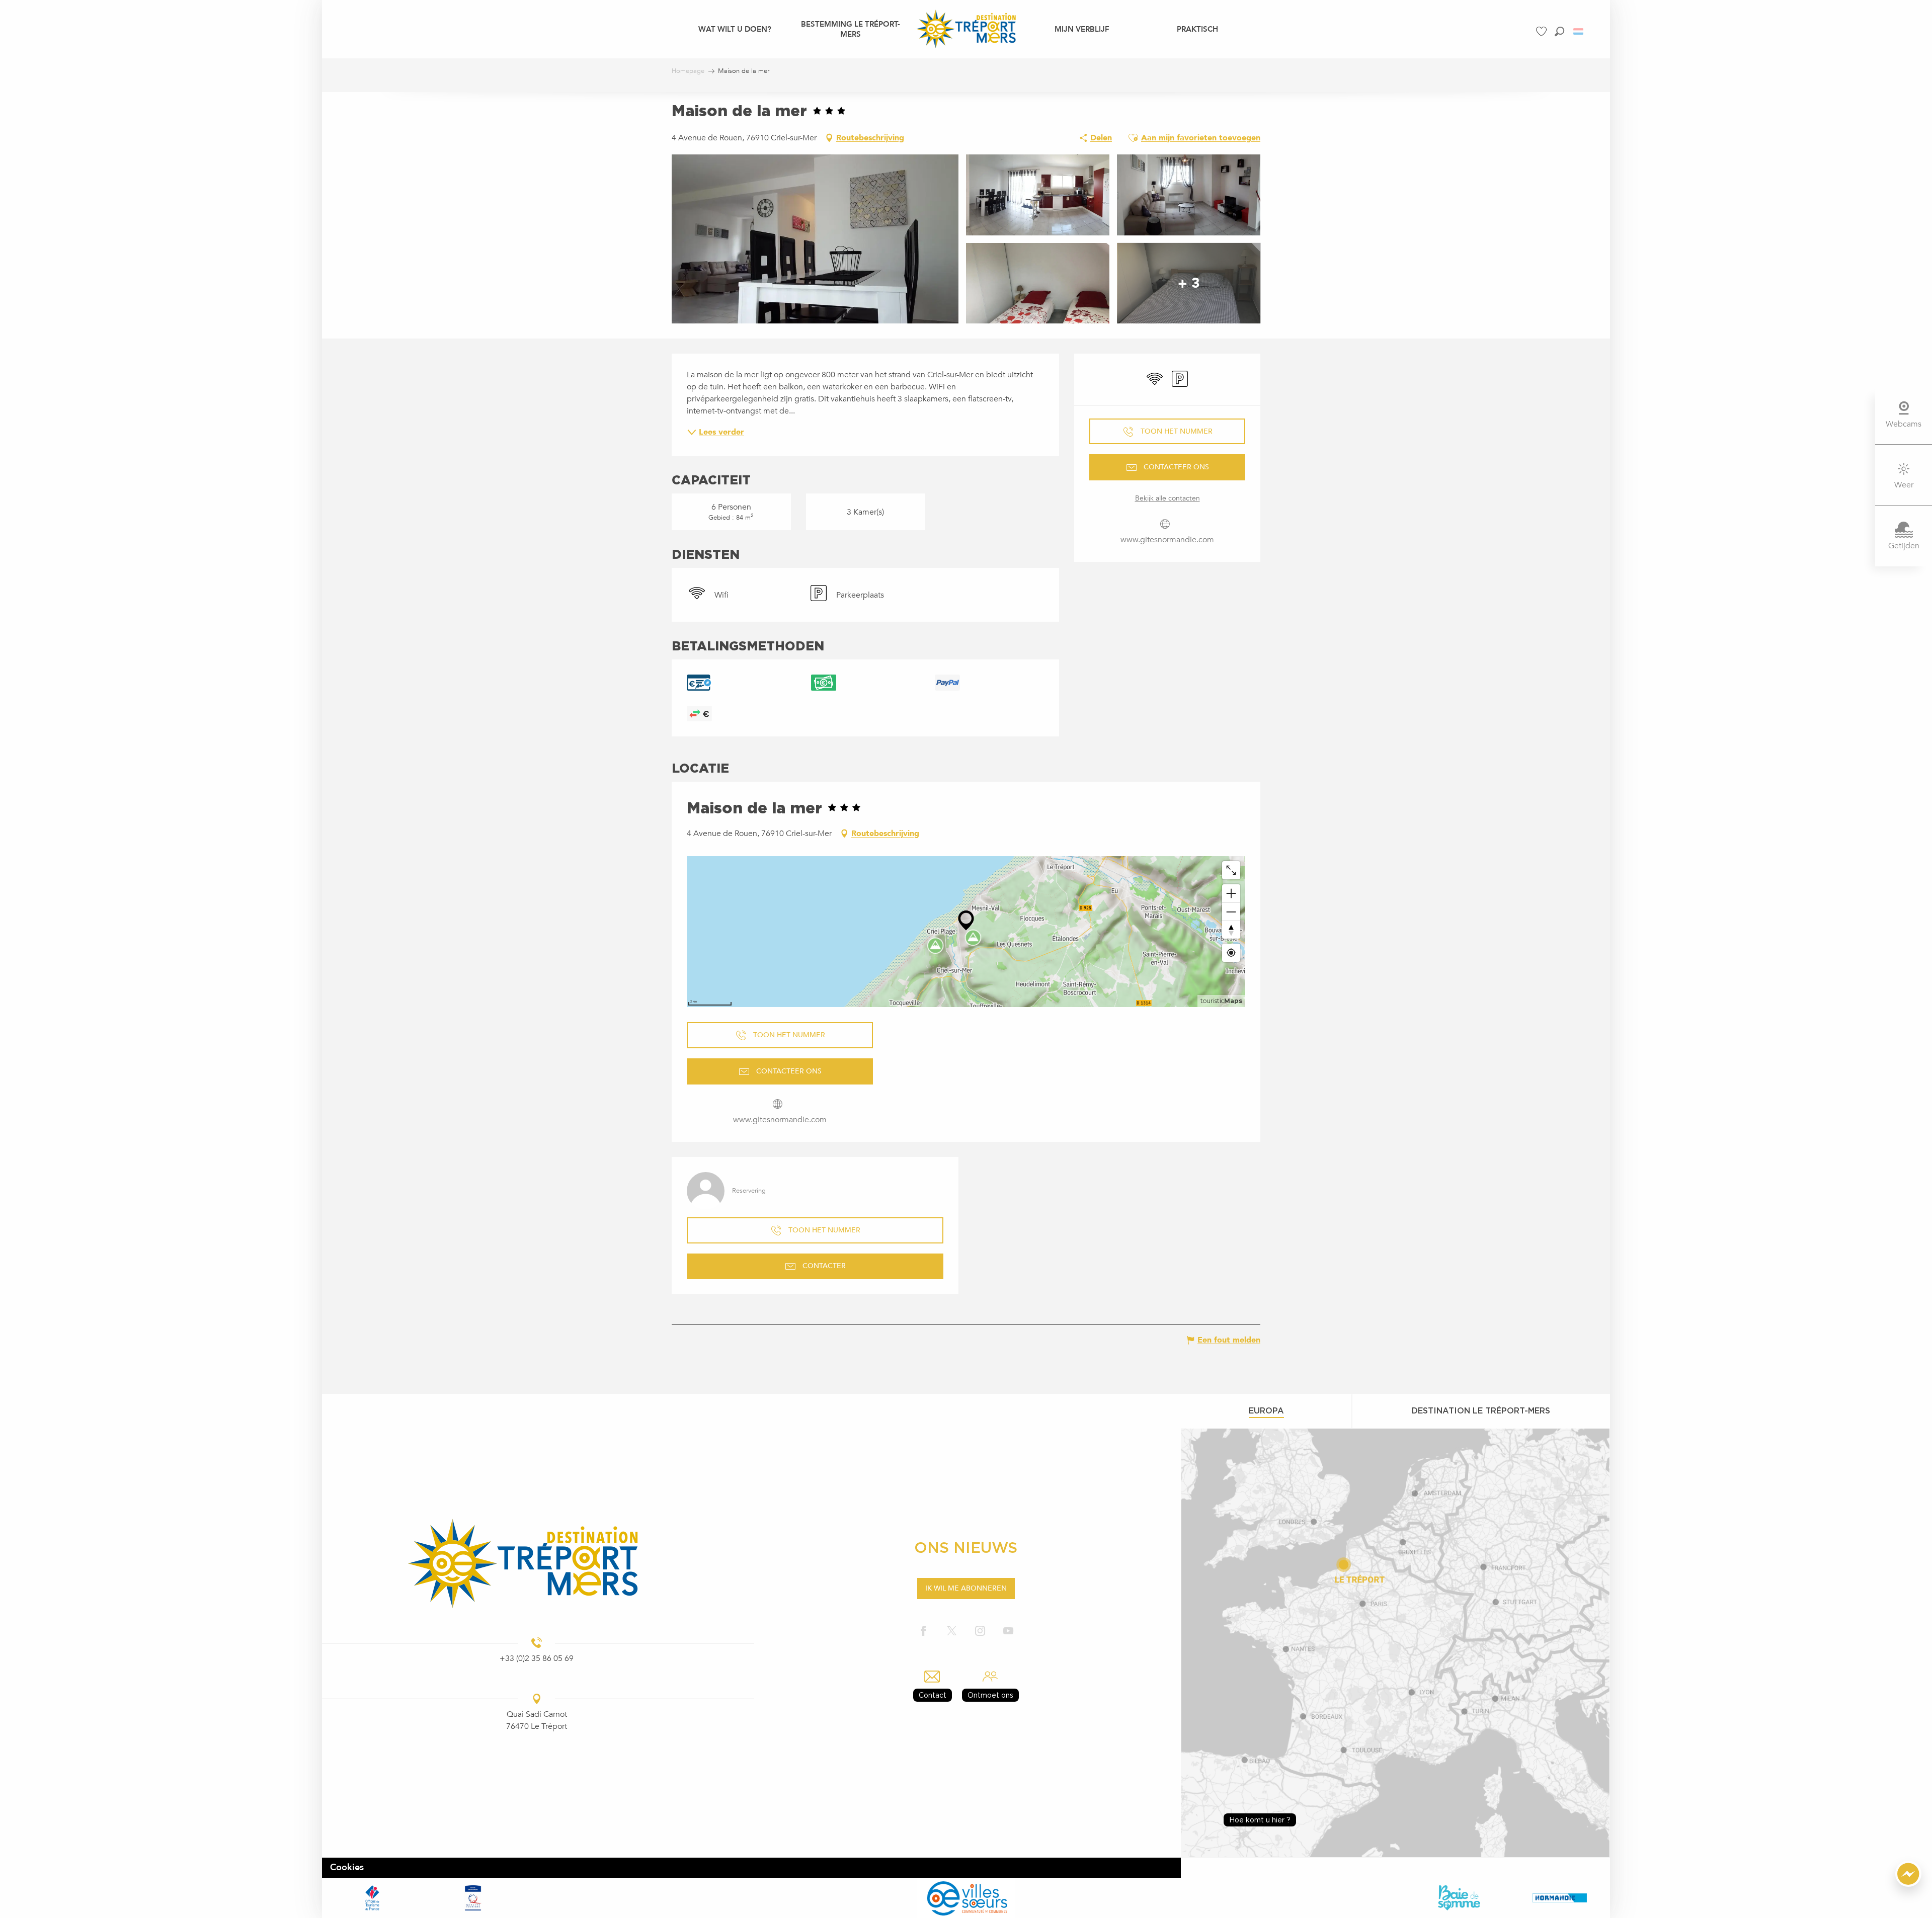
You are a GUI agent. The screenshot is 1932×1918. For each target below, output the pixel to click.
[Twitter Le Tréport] (952, 1632)
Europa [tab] (1266, 1410)
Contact (933, 1695)
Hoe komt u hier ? (1260, 1820)
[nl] (1579, 31)
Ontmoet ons (990, 1695)
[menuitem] (735, 29)
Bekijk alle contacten (1168, 498)
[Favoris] (1543, 31)
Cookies (347, 1867)
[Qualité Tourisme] (473, 1898)
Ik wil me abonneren (966, 1588)
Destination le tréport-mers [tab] (1481, 1410)
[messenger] (1908, 1884)
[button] (1559, 31)
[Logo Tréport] (537, 1563)
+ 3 (1189, 283)
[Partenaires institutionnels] (372, 1898)
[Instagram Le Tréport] (980, 1632)
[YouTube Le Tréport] (1008, 1632)
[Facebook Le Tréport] (924, 1632)
